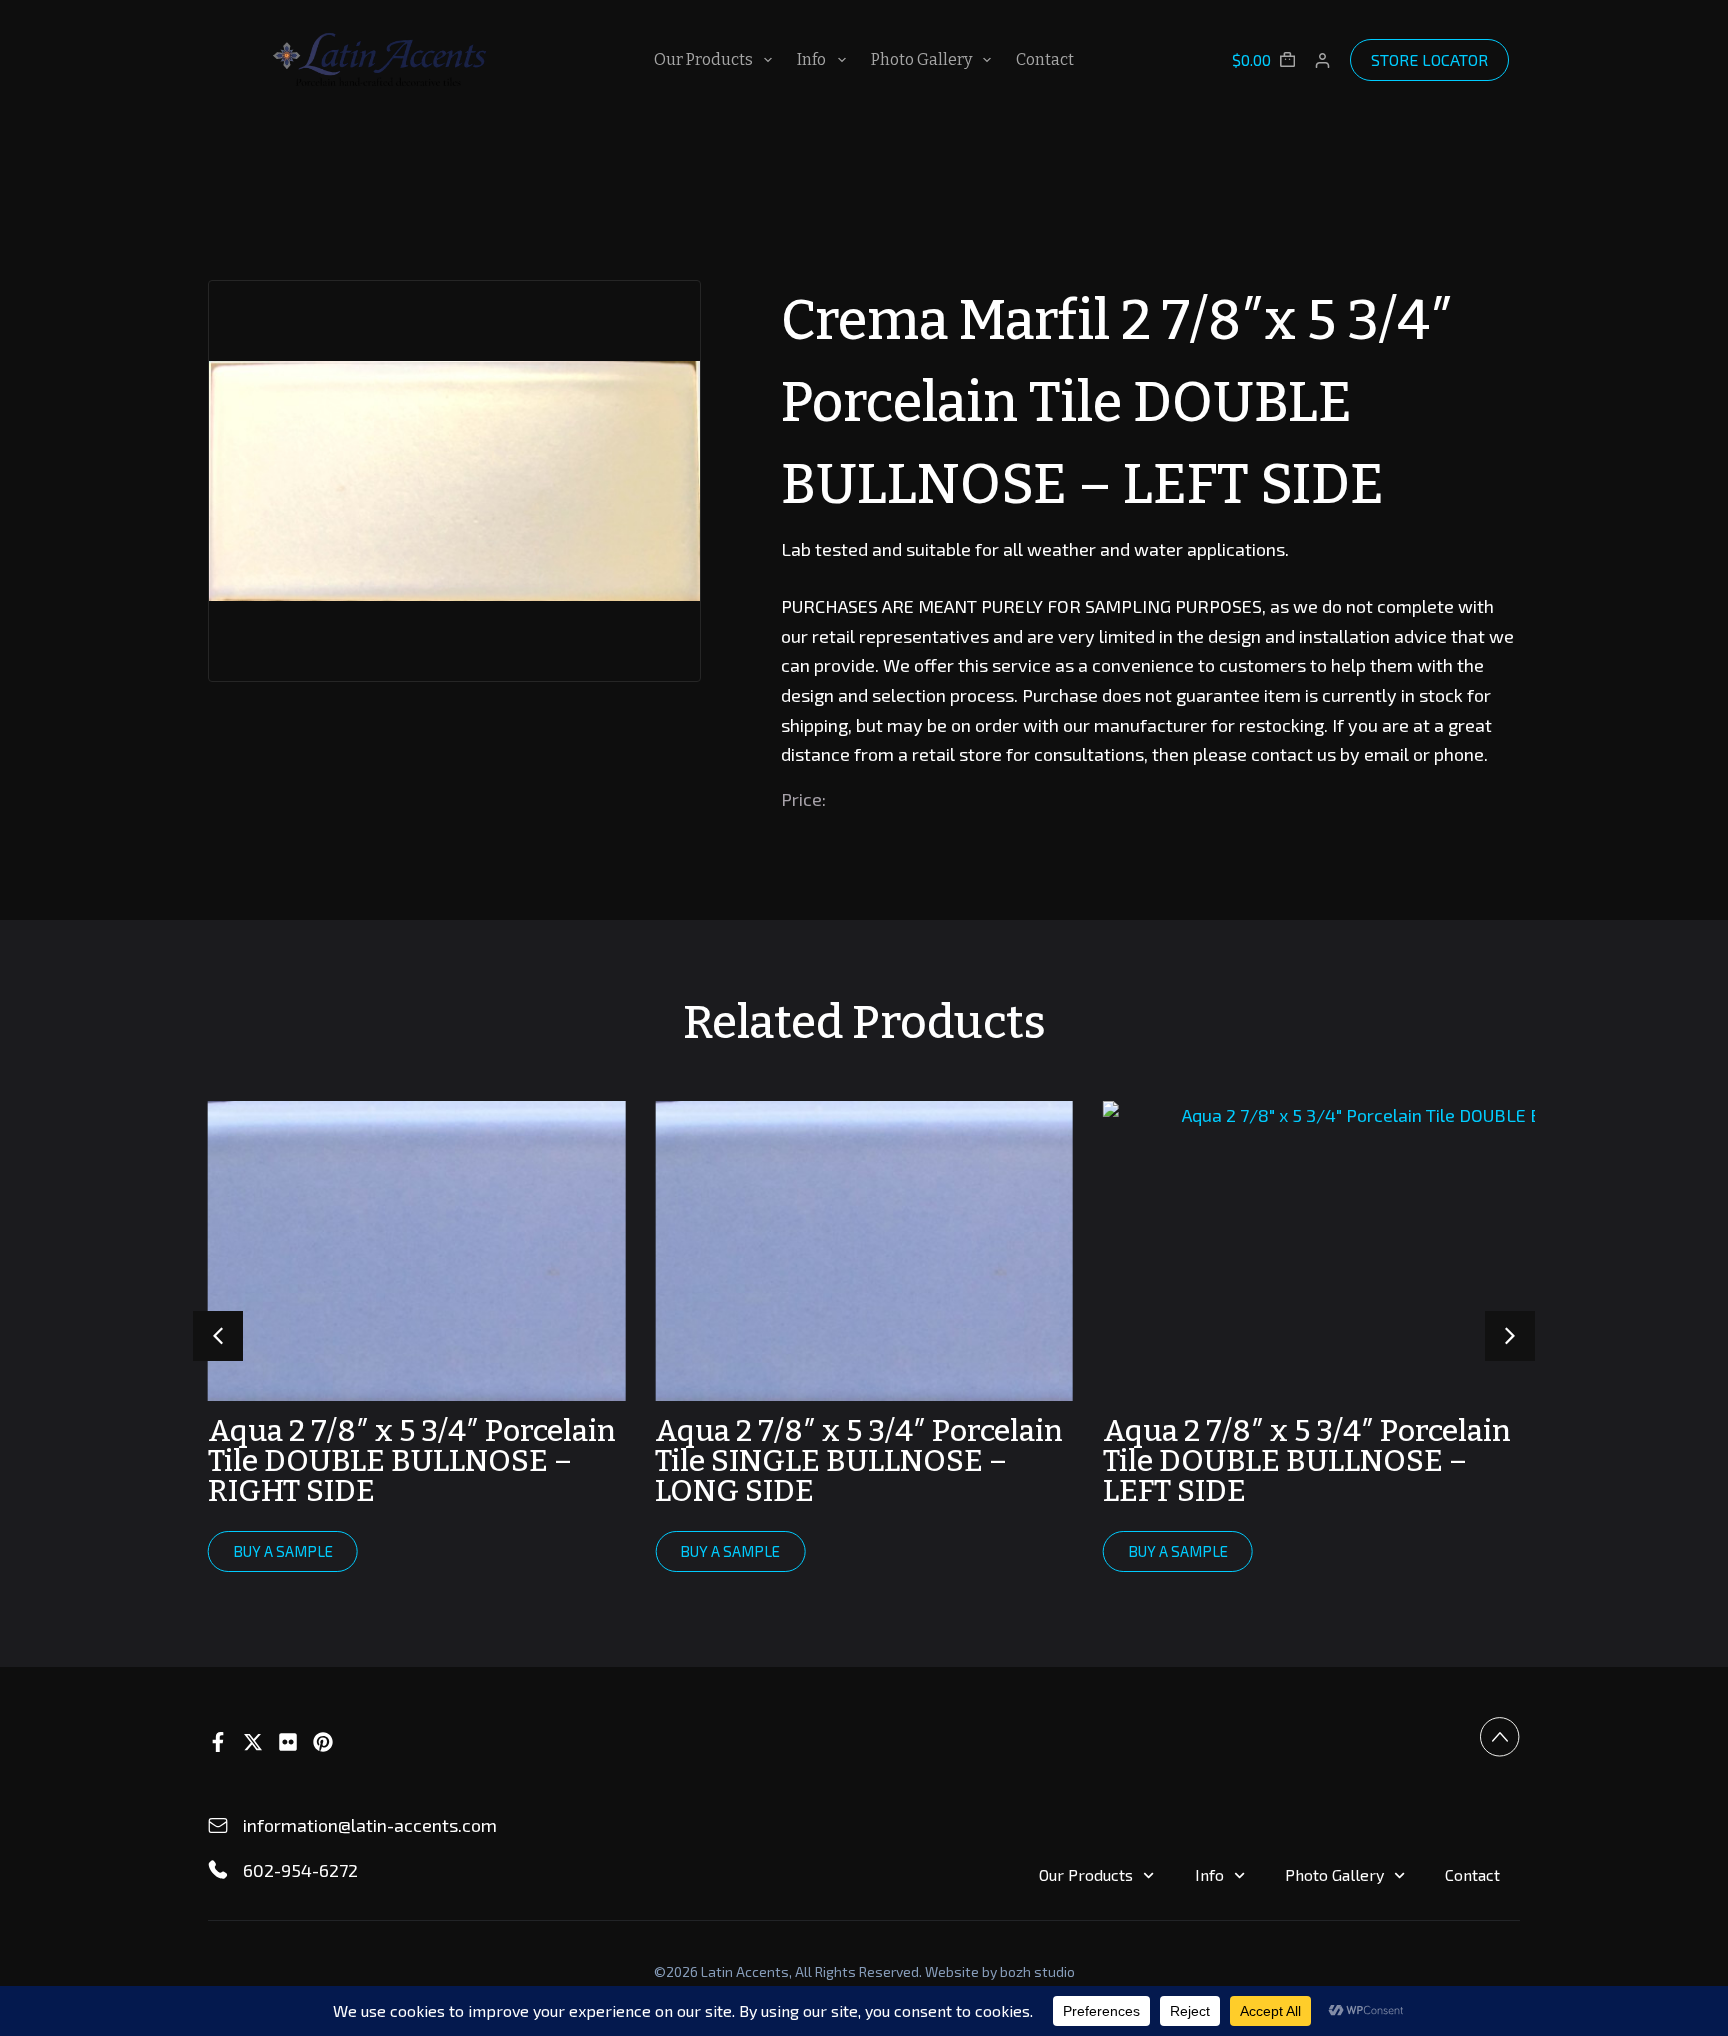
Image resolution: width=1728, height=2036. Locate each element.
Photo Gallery (921, 59)
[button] (1510, 1336)
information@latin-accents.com (370, 1825)
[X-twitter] (253, 1742)
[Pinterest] (323, 1742)
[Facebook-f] (218, 1742)
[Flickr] (288, 1742)
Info (811, 59)
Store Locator (1429, 59)
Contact (1045, 59)
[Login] (1322, 60)
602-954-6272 (300, 1870)
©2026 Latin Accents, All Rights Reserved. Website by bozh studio (864, 1971)
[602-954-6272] (218, 1870)
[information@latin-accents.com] (218, 1826)
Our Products (703, 59)
